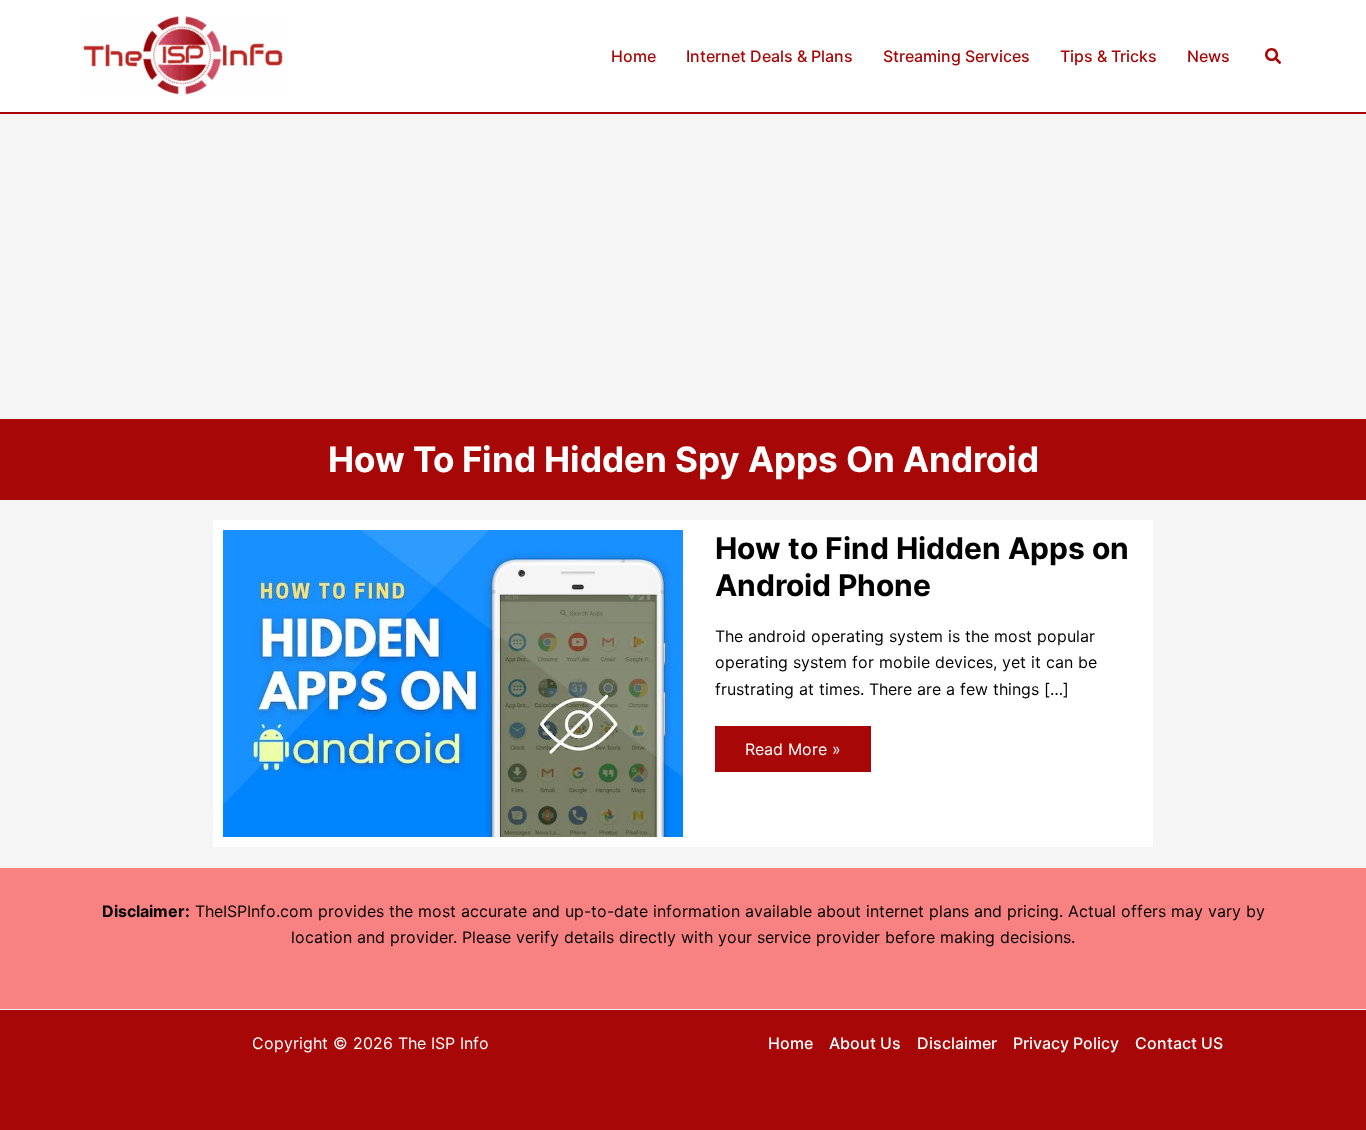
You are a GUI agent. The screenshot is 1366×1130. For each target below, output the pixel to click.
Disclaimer (957, 1043)
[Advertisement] (683, 264)
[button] (1274, 56)
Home (790, 1043)
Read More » (792, 755)
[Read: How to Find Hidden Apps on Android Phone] (453, 682)
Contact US (1179, 1043)
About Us (865, 1043)
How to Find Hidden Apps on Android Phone (922, 566)
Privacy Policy (1066, 1043)
